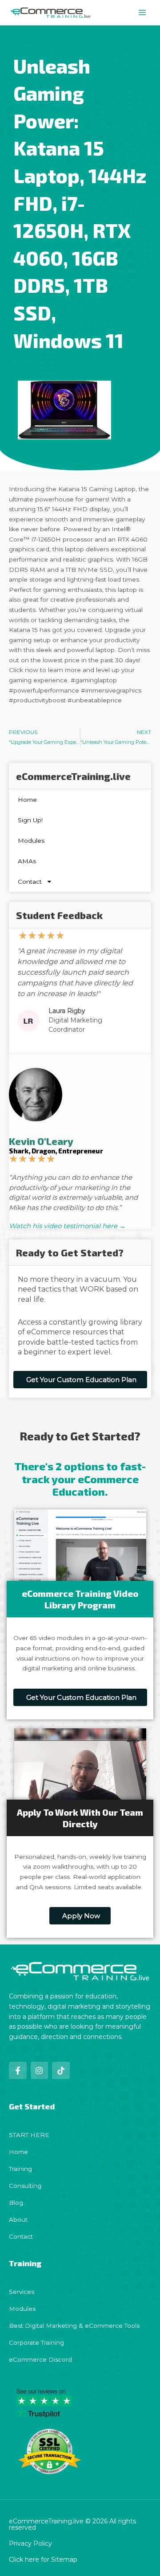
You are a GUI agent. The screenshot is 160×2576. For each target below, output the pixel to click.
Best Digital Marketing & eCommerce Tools (74, 2326)
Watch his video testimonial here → (67, 1226)
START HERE (29, 2135)
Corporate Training (36, 2342)
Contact (30, 882)
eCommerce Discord (40, 2359)
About (18, 2219)
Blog (16, 2203)
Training (20, 2169)
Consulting (25, 2186)
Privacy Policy (30, 2543)
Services (22, 2292)
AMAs (27, 861)
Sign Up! (30, 820)
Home (27, 800)
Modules (31, 841)
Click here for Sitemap (43, 2560)
